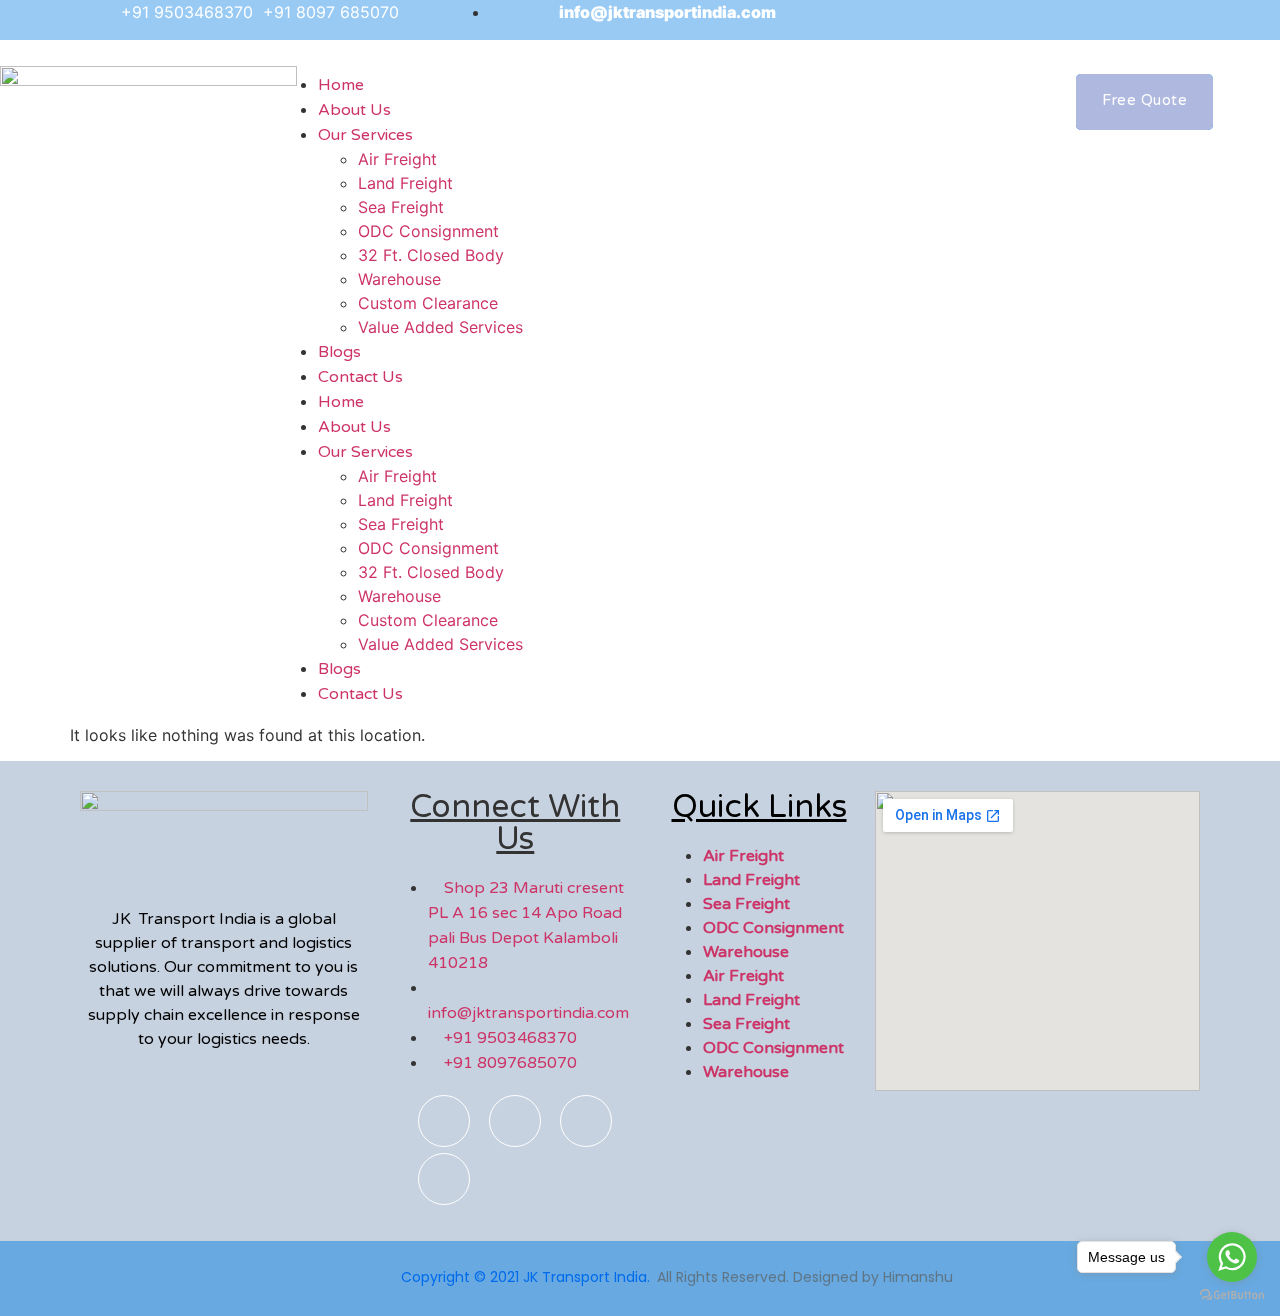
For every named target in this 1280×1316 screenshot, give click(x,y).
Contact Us (360, 377)
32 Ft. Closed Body (431, 255)
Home (341, 402)
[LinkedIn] (1087, 20)
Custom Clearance (428, 303)
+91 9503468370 (189, 12)
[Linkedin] (444, 1179)
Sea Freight (401, 207)
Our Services (365, 135)
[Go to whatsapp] (1232, 1257)
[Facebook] (952, 20)
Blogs (339, 669)
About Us (354, 427)
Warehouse (399, 279)
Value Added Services (440, 327)
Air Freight (397, 159)
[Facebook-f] (444, 1121)
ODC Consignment (428, 231)
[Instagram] (997, 20)
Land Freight (405, 183)
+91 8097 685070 (331, 12)
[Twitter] (1042, 20)
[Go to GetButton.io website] (1232, 1295)
